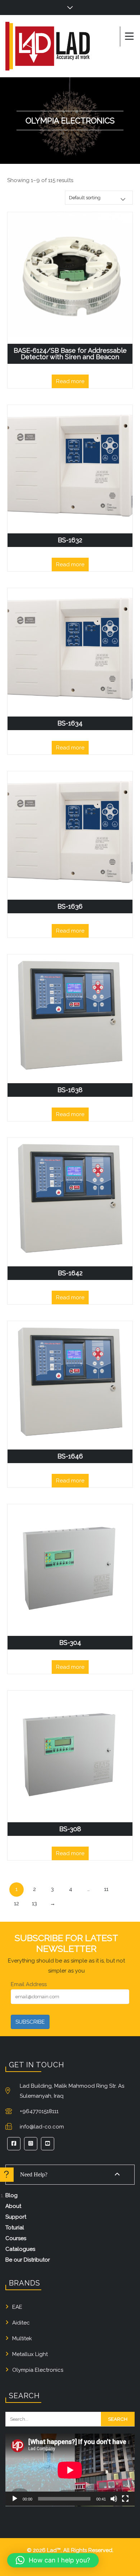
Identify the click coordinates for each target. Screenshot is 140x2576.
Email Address (29, 1984)
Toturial (15, 2228)
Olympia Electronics (38, 2370)
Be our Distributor (28, 2260)
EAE (17, 2307)
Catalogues (20, 2249)
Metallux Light (30, 2354)
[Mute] (114, 2499)
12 (17, 1903)
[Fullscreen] (125, 2499)
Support (16, 2217)
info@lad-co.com (42, 2127)
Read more (70, 381)
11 (106, 1889)
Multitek (22, 2338)
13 (34, 1903)
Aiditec (21, 2323)
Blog (11, 2195)
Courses (16, 2238)
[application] (70, 2470)
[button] (53, 2560)
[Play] (15, 2499)
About (13, 2206)
